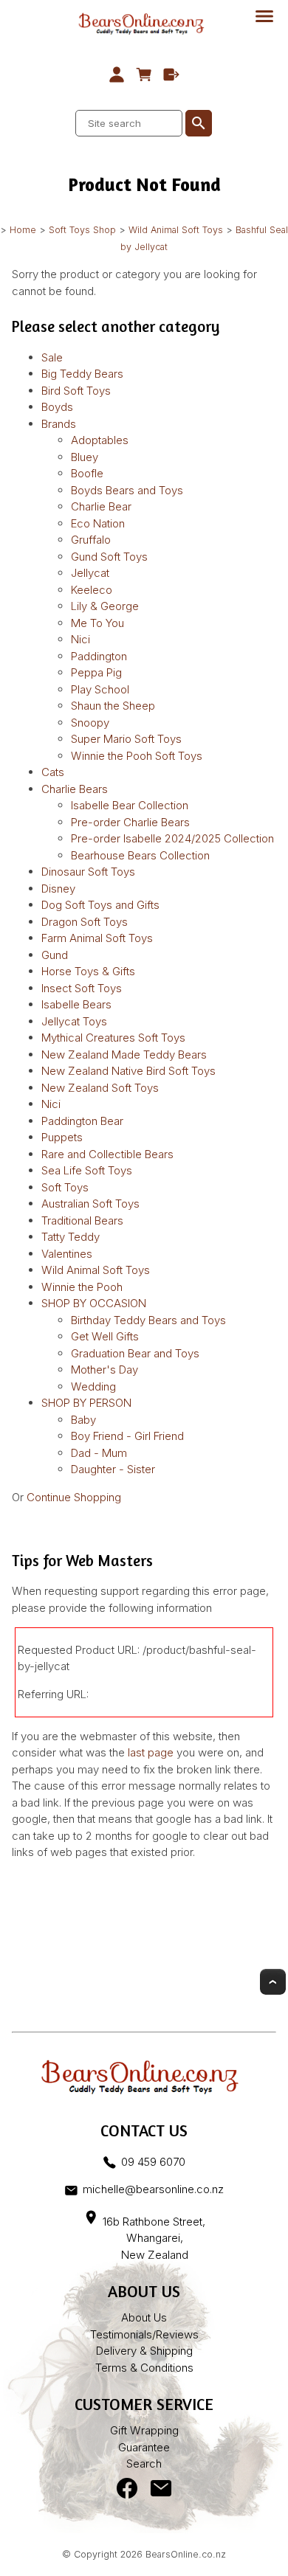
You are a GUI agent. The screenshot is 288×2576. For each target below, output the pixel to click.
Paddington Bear (82, 1121)
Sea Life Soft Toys (87, 1170)
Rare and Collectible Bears (107, 1154)
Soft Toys (65, 1187)
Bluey (85, 457)
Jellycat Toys (74, 1021)
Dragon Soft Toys (85, 922)
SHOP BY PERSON (86, 1403)
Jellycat (90, 573)
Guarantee (144, 2447)
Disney (58, 889)
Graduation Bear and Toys (135, 1353)
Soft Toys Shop (82, 230)
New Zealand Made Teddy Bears (124, 1055)
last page (151, 1752)
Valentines (67, 1254)
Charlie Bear (101, 506)
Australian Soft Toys (90, 1204)
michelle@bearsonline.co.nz (153, 2189)
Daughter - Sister (113, 1469)
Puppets (62, 1137)
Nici (80, 639)
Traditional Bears (82, 1221)
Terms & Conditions (144, 2368)
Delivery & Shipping (144, 2351)
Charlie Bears (75, 789)
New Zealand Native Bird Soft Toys (128, 1071)
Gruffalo (91, 540)
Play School (100, 689)
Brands (59, 424)
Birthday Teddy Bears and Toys (148, 1320)
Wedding (93, 1386)
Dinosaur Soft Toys (88, 872)
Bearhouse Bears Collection (140, 855)
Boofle (87, 473)
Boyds (57, 407)
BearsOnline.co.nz (186, 2554)
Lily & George (105, 606)
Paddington (99, 656)
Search (144, 2464)
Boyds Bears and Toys (127, 490)
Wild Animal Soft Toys (176, 230)
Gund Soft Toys (109, 557)
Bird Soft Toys (76, 391)
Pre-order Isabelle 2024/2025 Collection (172, 838)
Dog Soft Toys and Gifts (100, 905)
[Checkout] (171, 75)
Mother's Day (104, 1370)
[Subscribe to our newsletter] (161, 2492)
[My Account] (117, 75)
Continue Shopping (74, 1497)
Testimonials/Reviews (144, 2334)
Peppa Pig (96, 672)
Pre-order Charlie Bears (130, 822)
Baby (83, 1420)
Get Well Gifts (105, 1336)
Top (273, 1982)
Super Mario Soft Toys (126, 739)
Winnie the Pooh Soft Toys (137, 756)
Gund (55, 955)
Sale (52, 357)
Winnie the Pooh (82, 1287)
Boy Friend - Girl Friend (127, 1436)
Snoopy (90, 723)
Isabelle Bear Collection (130, 805)
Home (23, 230)
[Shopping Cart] (144, 75)
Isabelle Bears (76, 1004)
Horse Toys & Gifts (88, 971)
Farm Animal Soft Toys (97, 938)
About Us (144, 2317)
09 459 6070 (153, 2162)
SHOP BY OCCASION (94, 1303)
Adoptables (100, 440)
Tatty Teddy (71, 1237)
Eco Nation (98, 523)
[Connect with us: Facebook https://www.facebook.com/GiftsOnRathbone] (127, 2492)
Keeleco (92, 590)
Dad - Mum (99, 1453)
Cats (53, 772)
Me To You (97, 623)
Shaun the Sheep (113, 706)
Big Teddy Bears (82, 374)
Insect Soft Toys (82, 988)
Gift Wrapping (144, 2430)
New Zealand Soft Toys (100, 1088)
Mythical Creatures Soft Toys (113, 1038)
